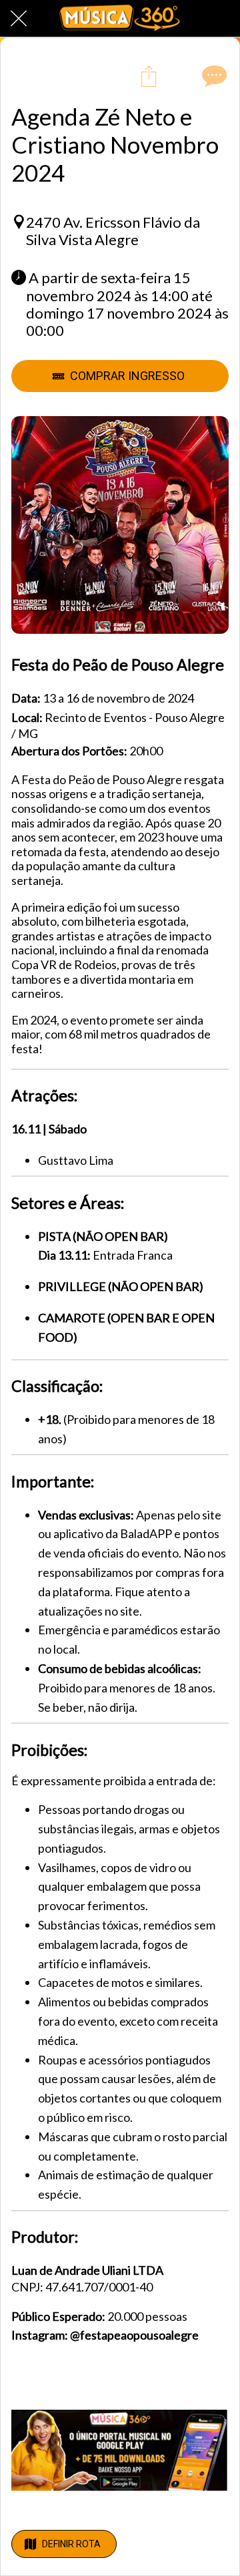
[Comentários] (213, 75)
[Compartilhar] (149, 75)
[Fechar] (19, 19)
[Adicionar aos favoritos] (181, 75)
